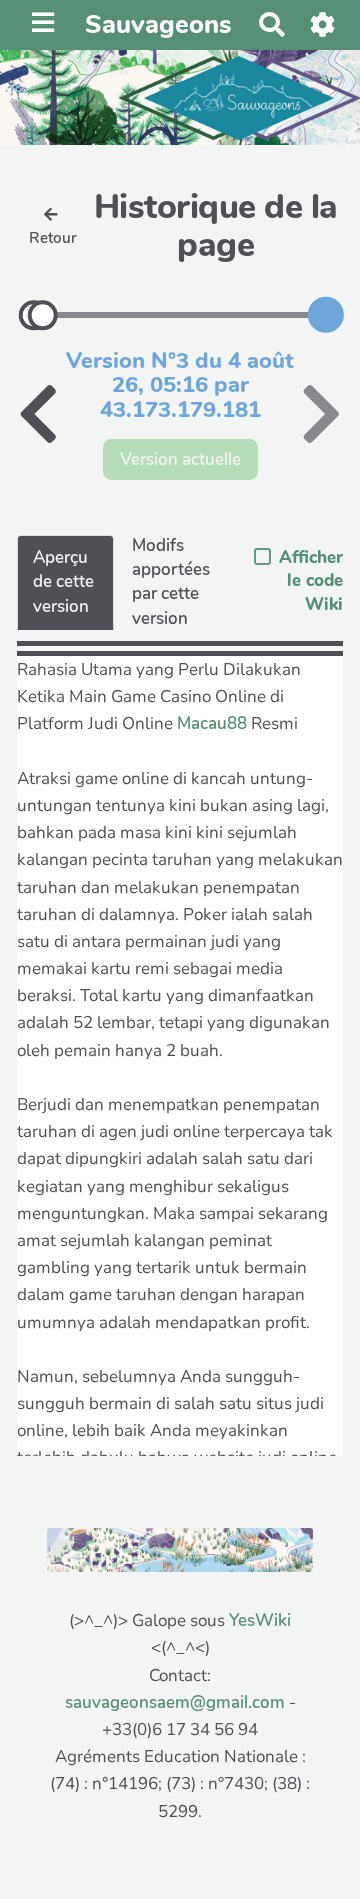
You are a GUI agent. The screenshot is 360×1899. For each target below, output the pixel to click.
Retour (53, 238)
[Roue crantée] (323, 24)
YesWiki (260, 1620)
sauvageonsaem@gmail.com (175, 1702)
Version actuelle (180, 459)
